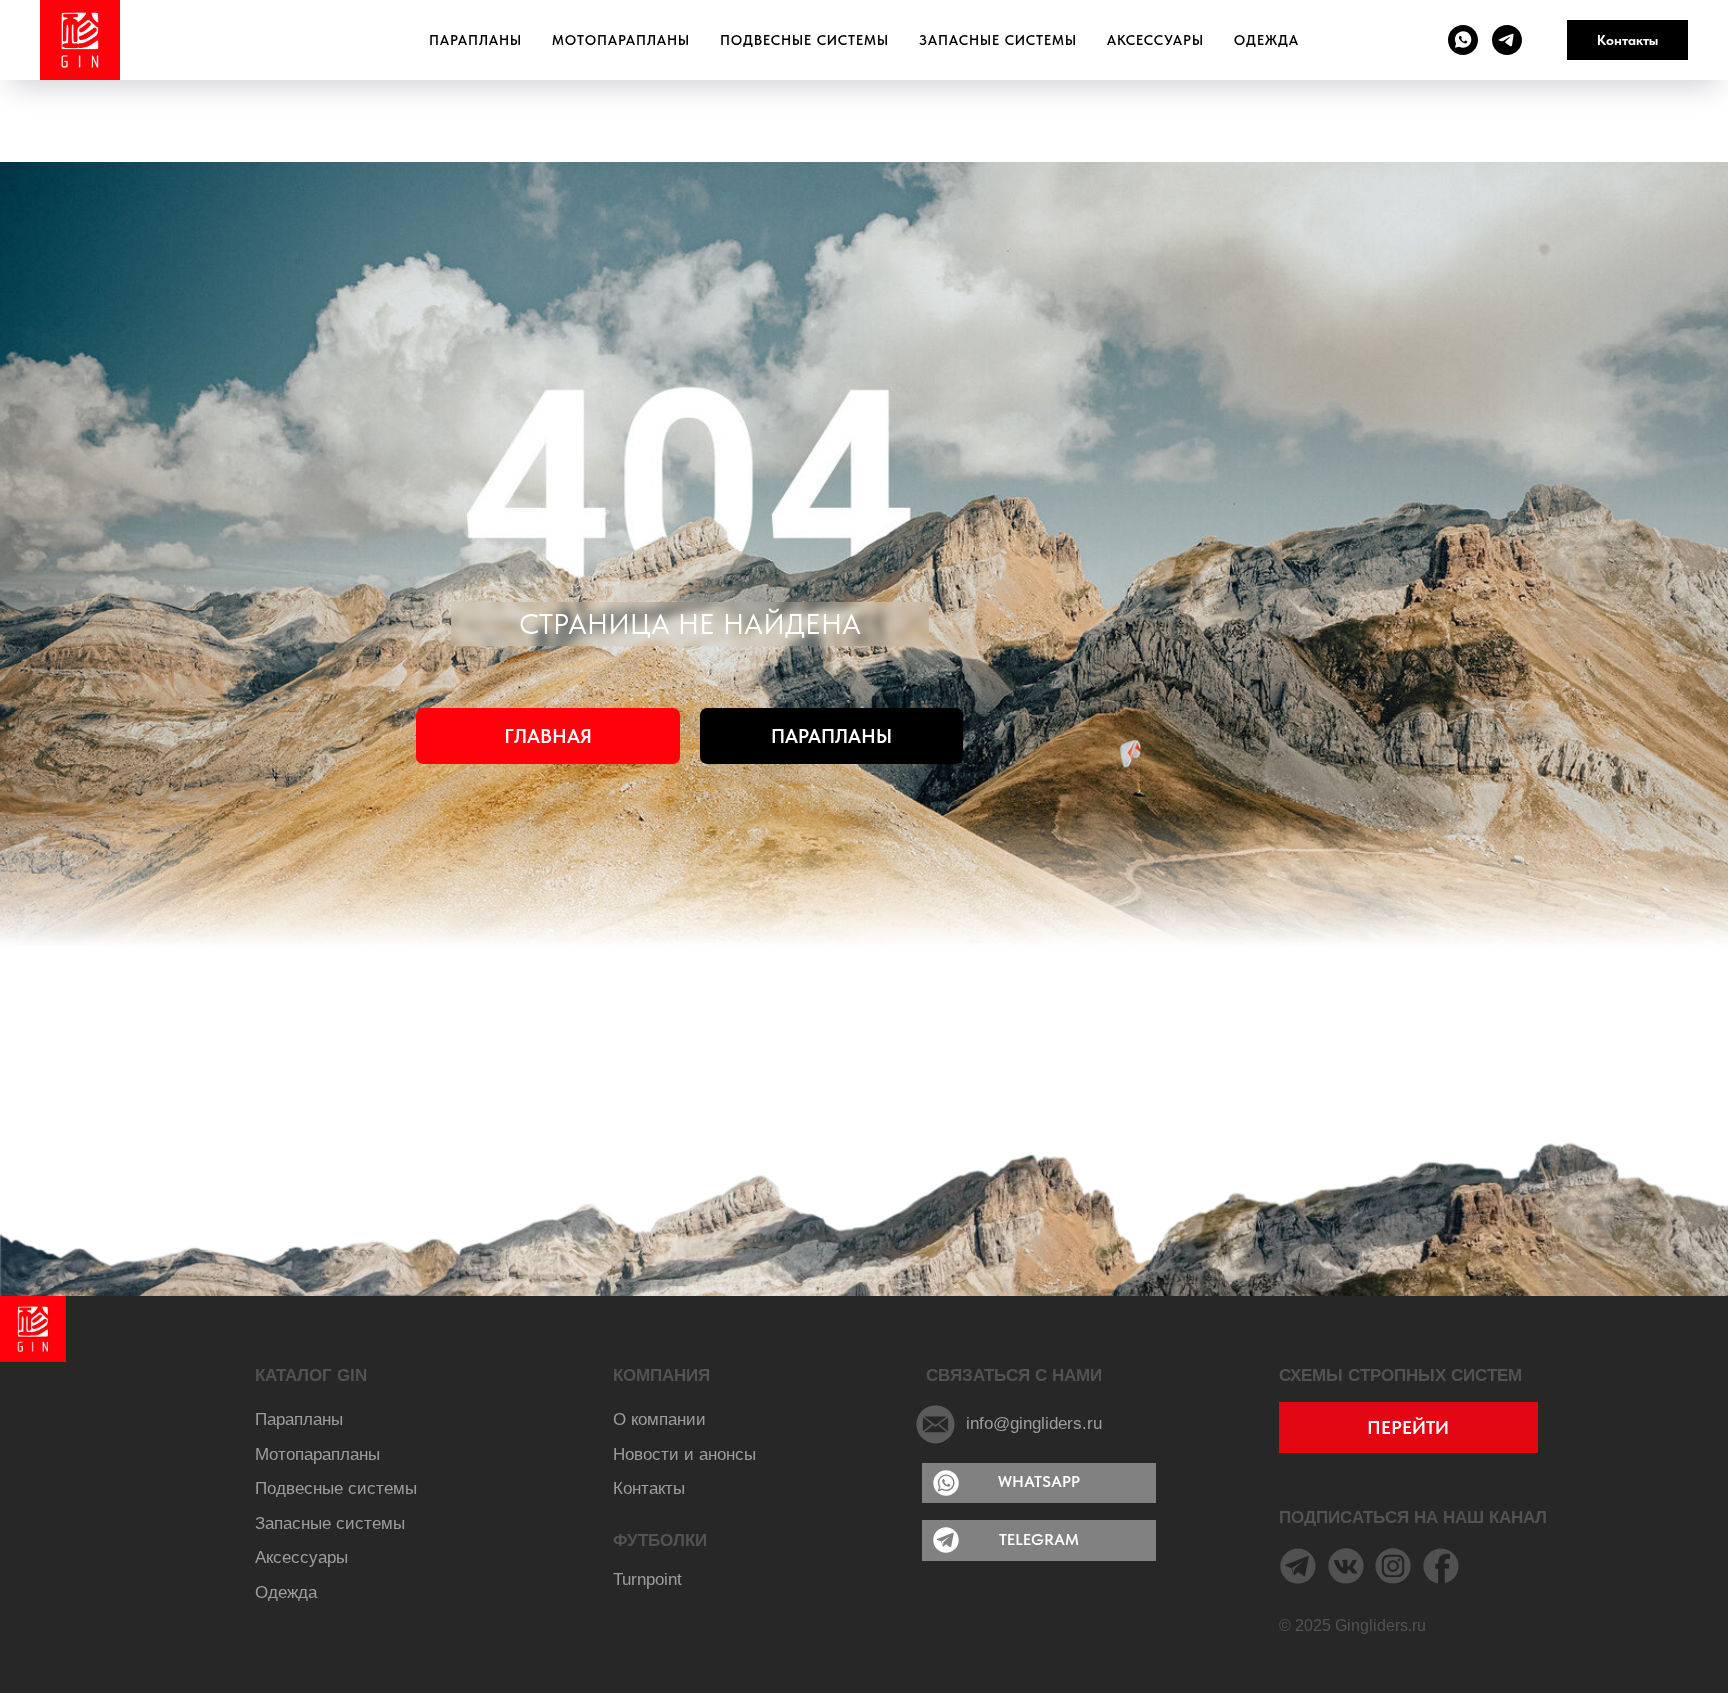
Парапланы (475, 40)
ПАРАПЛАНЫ (831, 736)
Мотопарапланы (621, 40)
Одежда (1266, 40)
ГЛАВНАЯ (548, 736)
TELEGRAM (1039, 1539)
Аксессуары (1155, 40)
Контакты (1627, 40)
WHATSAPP (1039, 1481)
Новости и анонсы (684, 1454)
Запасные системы (998, 40)
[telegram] (1507, 40)
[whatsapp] (1463, 40)
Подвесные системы (804, 40)
